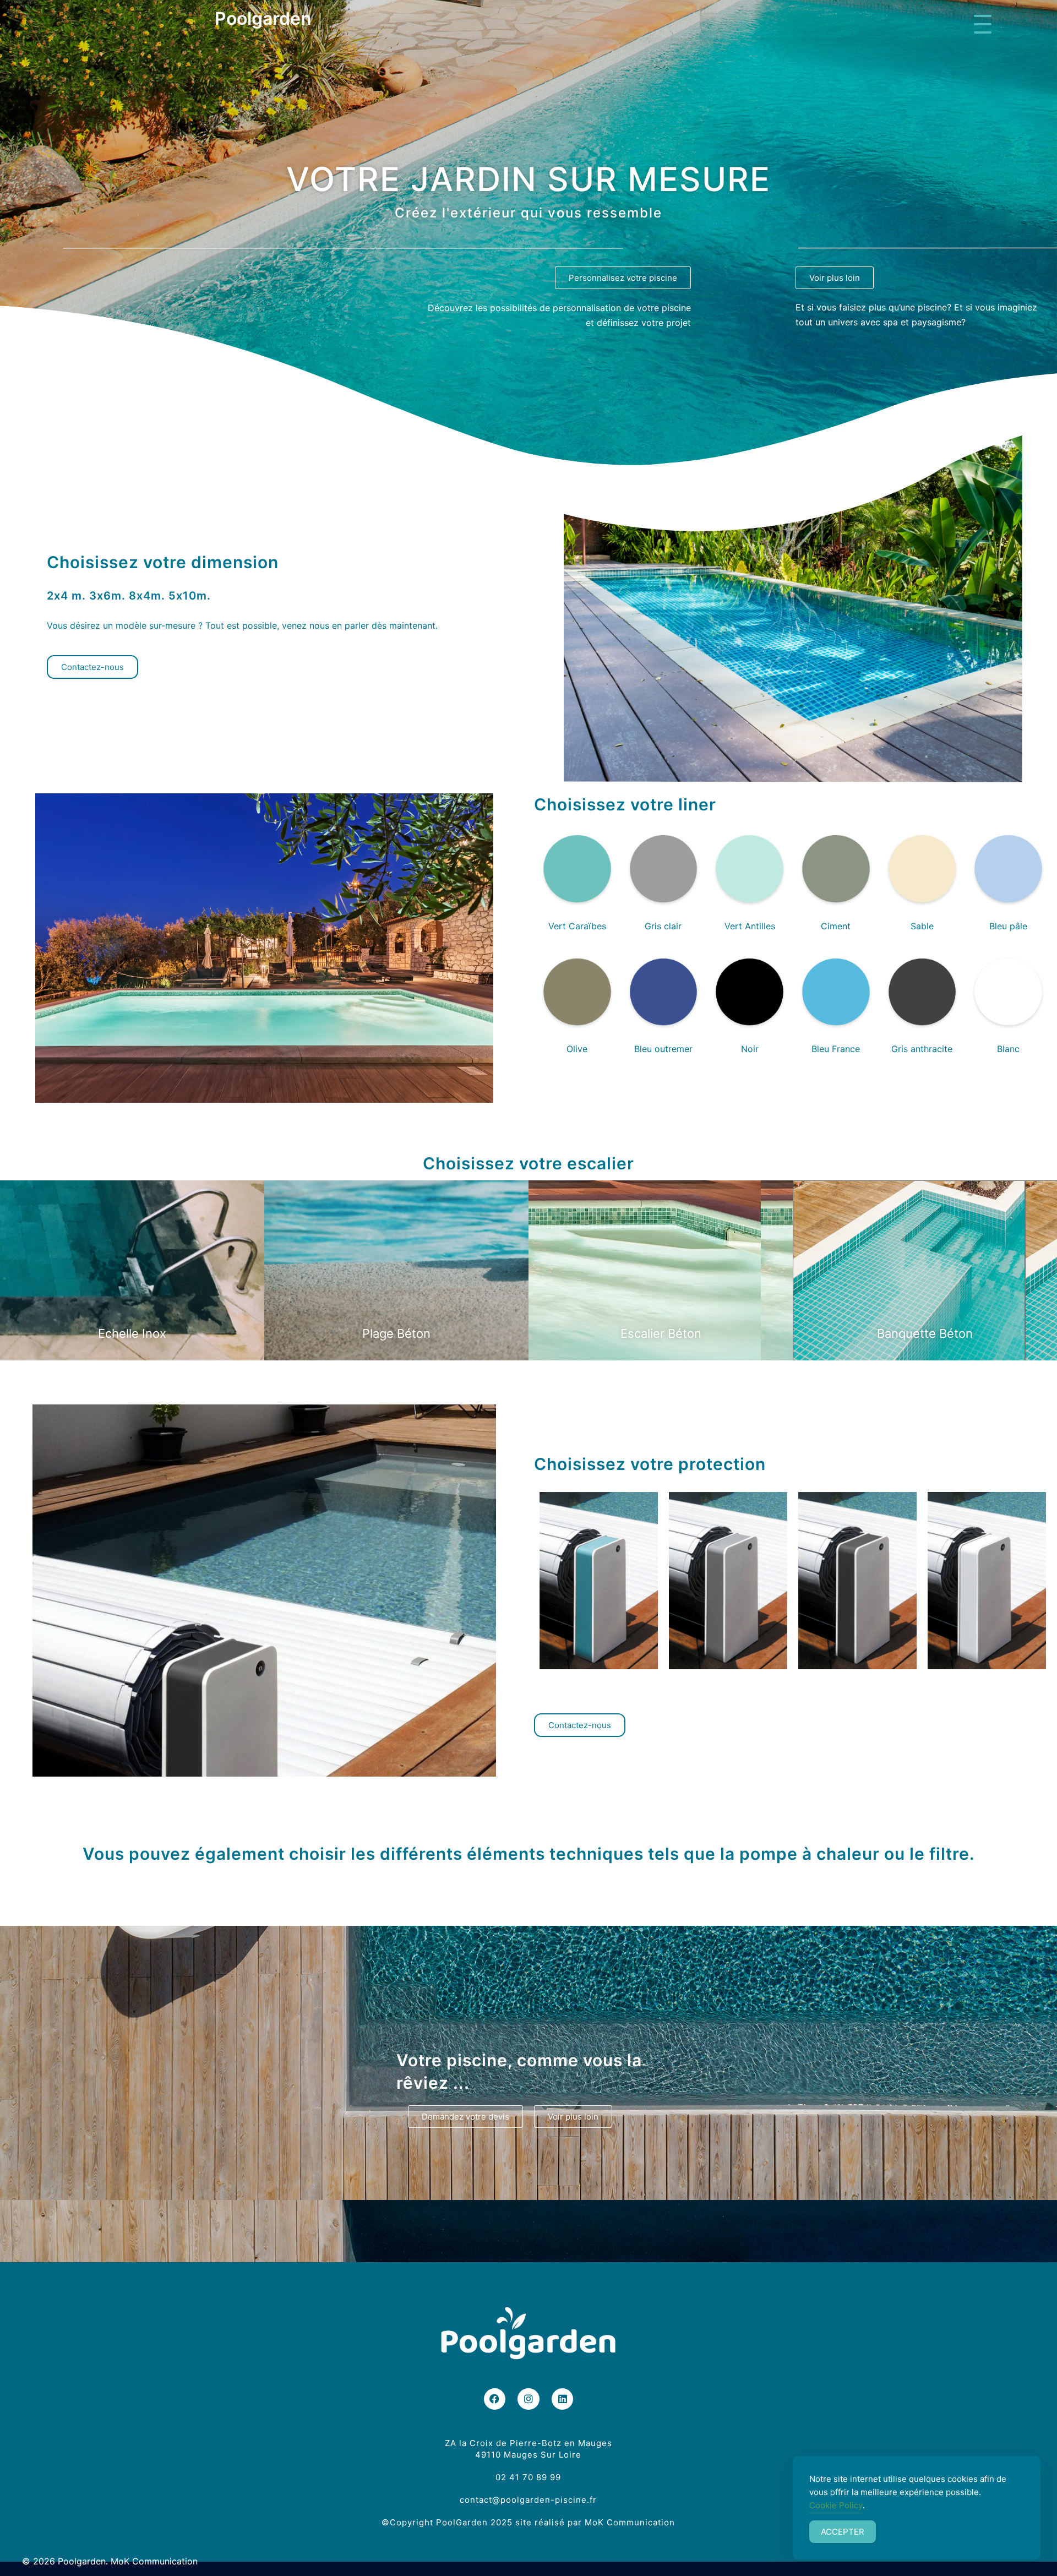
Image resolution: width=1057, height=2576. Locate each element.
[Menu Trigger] (982, 23)
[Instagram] (528, 2399)
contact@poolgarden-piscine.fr (528, 2500)
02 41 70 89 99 (528, 2477)
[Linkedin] (563, 2399)
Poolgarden (263, 18)
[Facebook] (495, 2399)
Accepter (843, 2532)
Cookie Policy (836, 2505)
